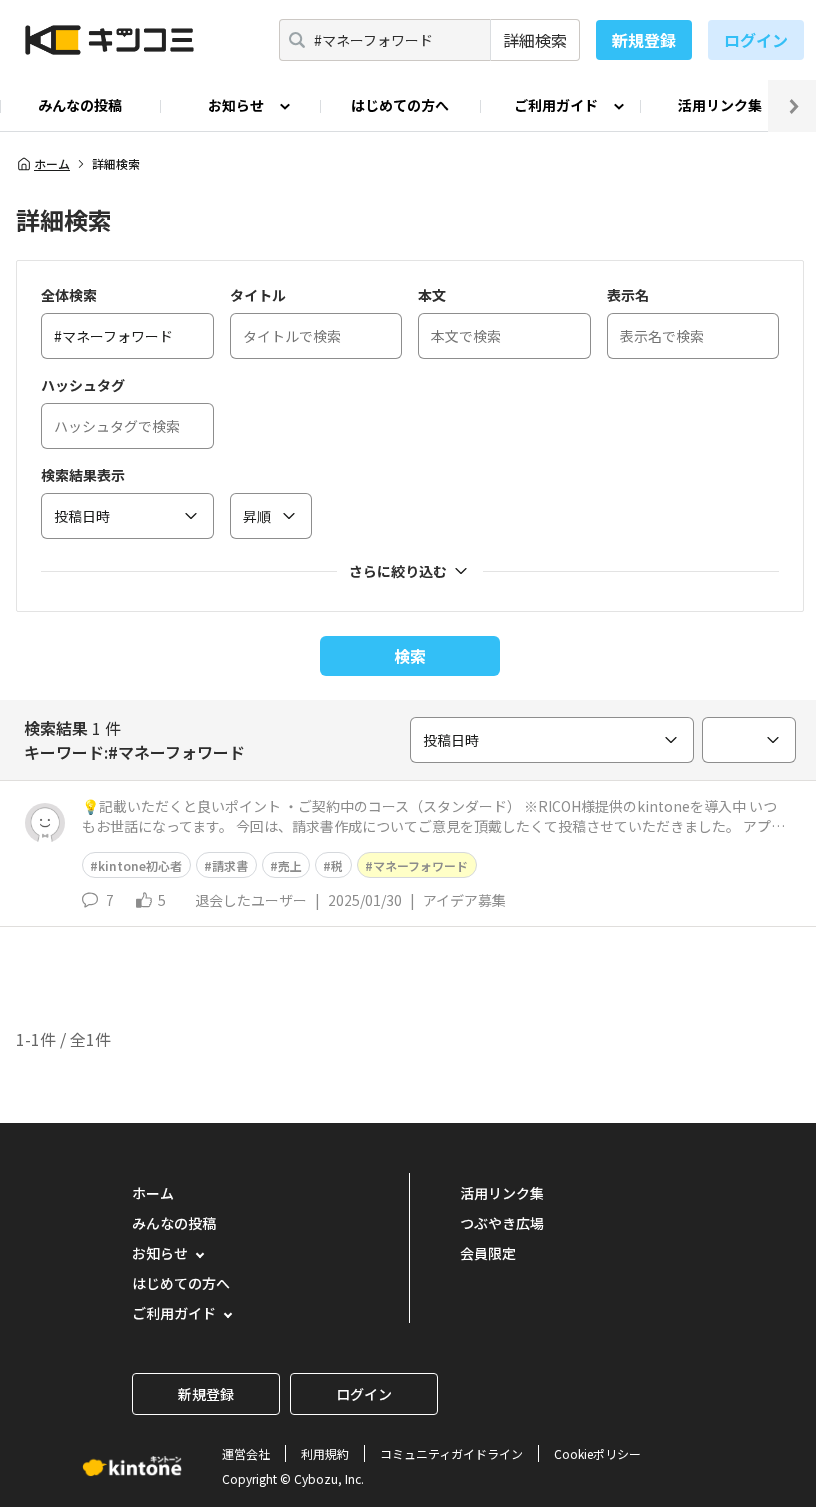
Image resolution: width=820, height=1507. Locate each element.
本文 (432, 295)
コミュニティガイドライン (451, 1453)
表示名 (628, 295)
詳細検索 (535, 40)
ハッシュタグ (83, 385)
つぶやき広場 (502, 1223)
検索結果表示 (83, 475)
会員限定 (488, 1253)
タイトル (258, 295)
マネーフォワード (420, 865)
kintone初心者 (140, 865)
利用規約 (325, 1453)
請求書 (230, 865)
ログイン (756, 40)
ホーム (52, 164)
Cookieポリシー (597, 1453)
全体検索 (69, 295)
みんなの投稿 (80, 105)
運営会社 (246, 1453)
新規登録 (644, 40)
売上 (290, 865)
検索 (410, 656)
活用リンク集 (720, 105)
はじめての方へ (400, 105)
